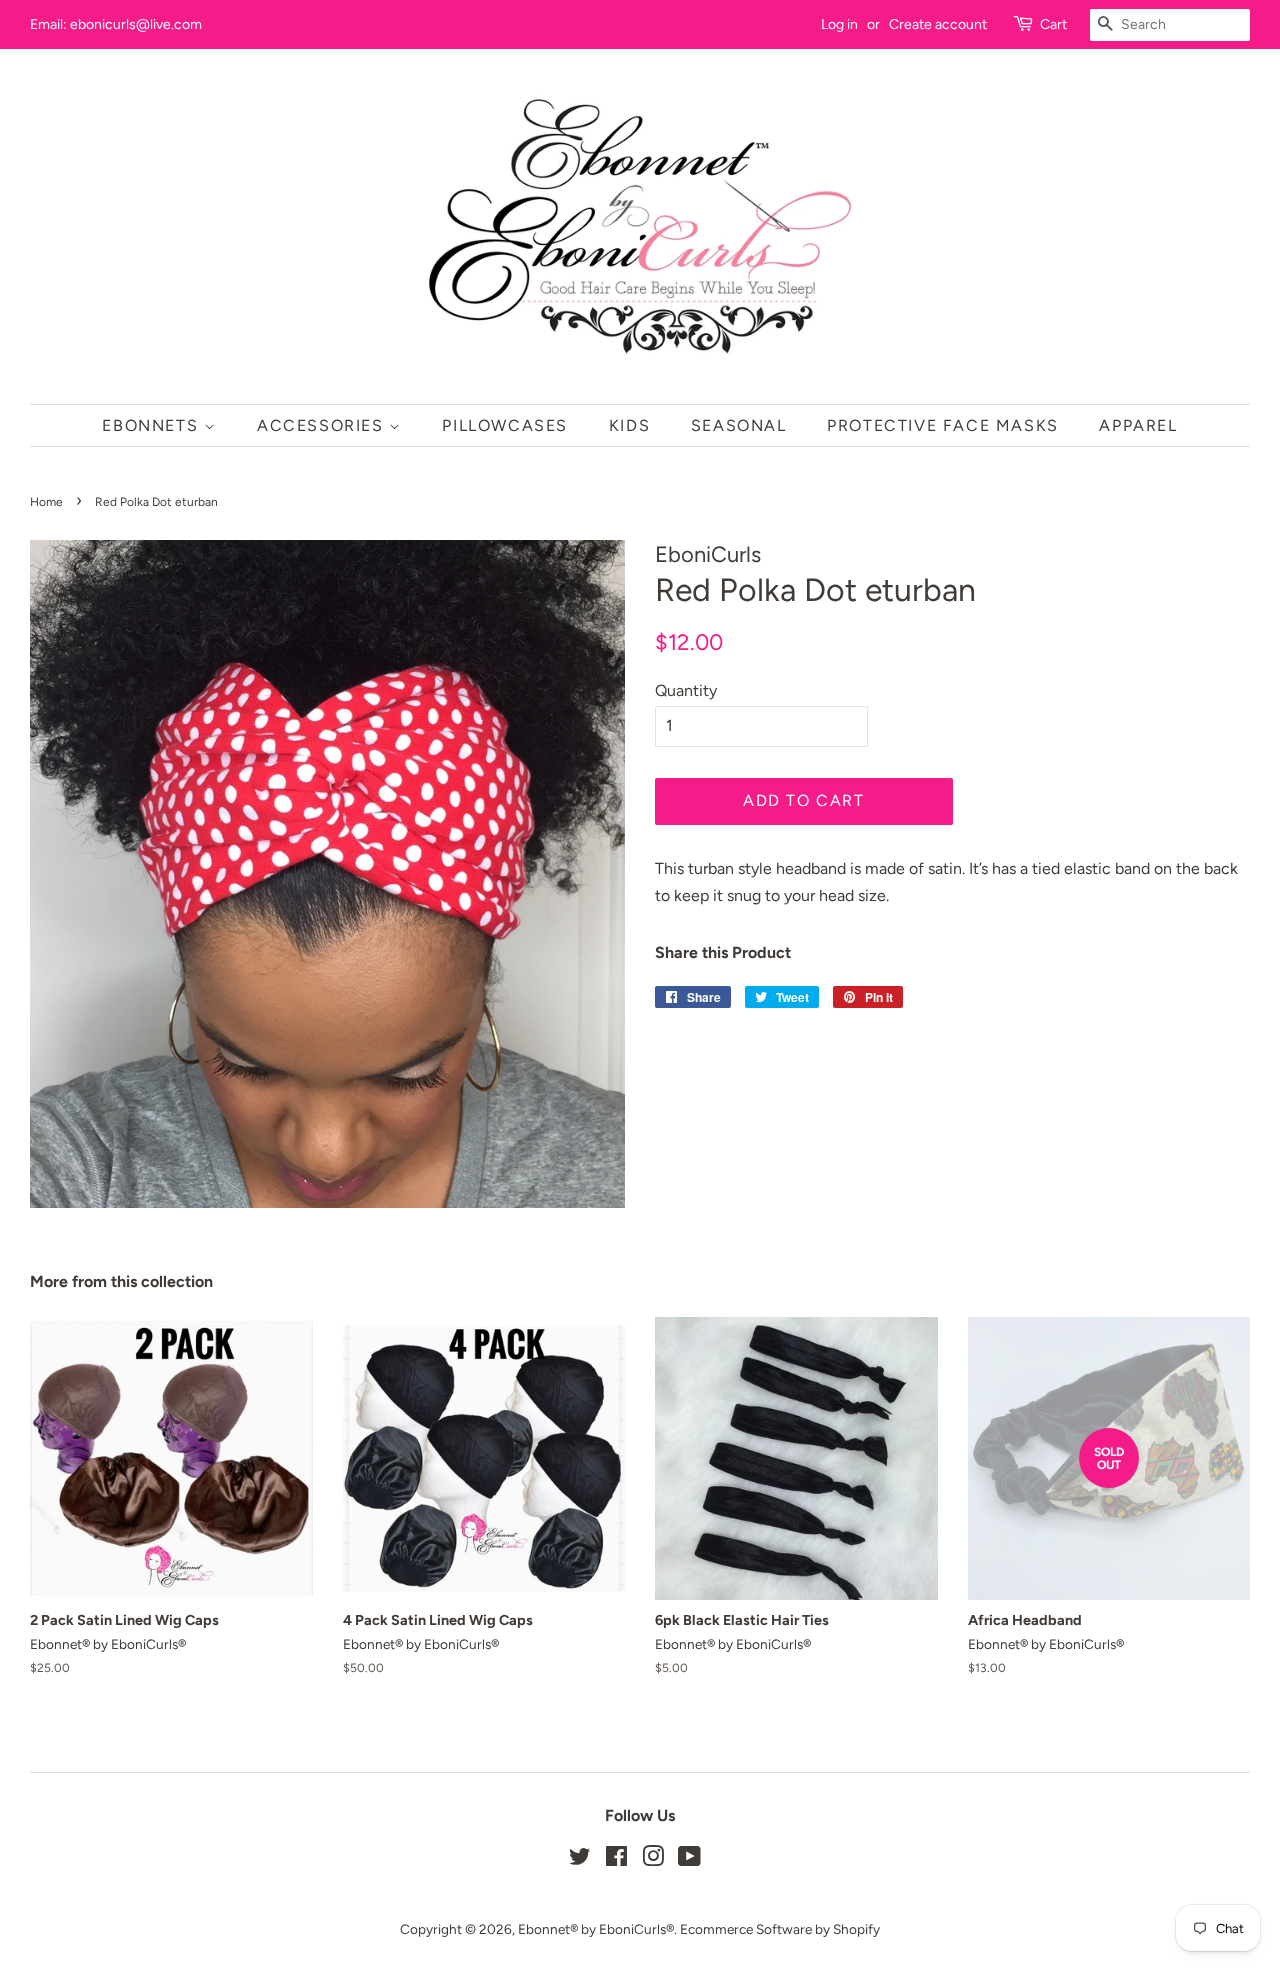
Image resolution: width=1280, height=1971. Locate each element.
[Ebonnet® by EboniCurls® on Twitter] (580, 1860)
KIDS (629, 425)
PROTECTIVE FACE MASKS (943, 425)
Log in (839, 24)
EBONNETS (152, 425)
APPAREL (1138, 425)
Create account (938, 24)
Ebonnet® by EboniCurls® (596, 1929)
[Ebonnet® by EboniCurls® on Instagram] (653, 1860)
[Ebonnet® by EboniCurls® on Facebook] (616, 1860)
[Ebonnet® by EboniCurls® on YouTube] (689, 1860)
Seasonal (739, 425)
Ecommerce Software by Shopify (780, 1929)
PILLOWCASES (505, 425)
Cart (1053, 24)
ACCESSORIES (323, 425)
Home (46, 502)
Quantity (686, 690)
